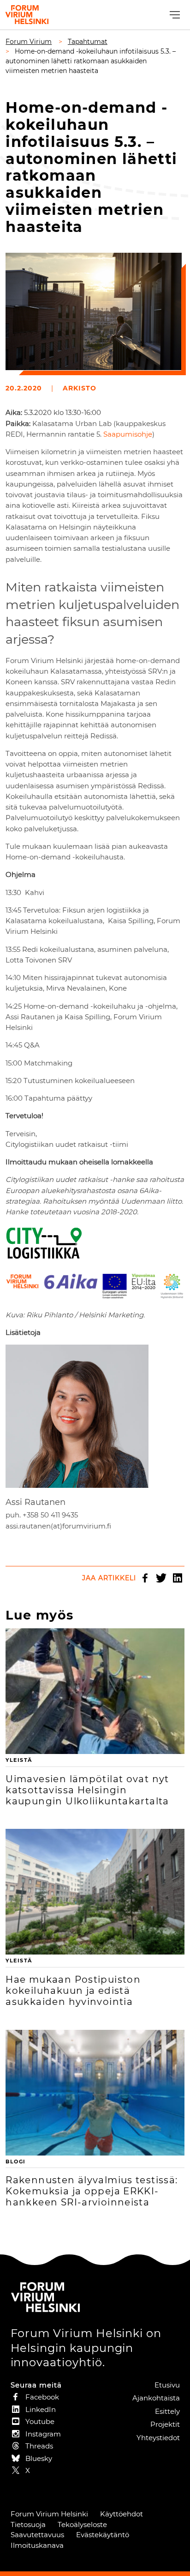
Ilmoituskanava (37, 2545)
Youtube (40, 2421)
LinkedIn (178, 1578)
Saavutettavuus (37, 2535)
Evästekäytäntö (103, 2535)
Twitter (161, 1578)
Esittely (167, 2411)
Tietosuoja (28, 2524)
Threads (39, 2446)
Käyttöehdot (122, 2514)
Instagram (43, 2434)
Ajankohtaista (156, 2398)
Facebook (145, 1578)
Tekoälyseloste (82, 2524)
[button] (174, 15)
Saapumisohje (128, 434)
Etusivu (167, 2385)
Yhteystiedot (158, 2438)
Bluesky (39, 2458)
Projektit (165, 2424)
